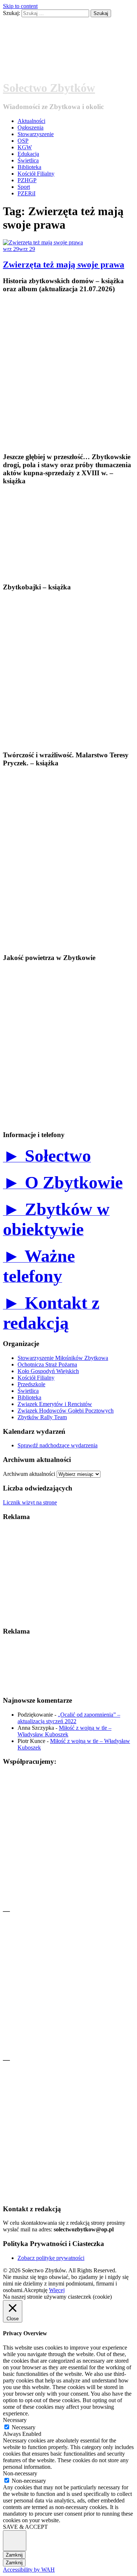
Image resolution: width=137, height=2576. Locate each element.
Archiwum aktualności (29, 1474)
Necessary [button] (15, 2420)
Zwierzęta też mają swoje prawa (64, 265)
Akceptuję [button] (36, 2290)
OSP (23, 141)
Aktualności (31, 121)
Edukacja (28, 154)
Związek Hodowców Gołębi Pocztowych (66, 1411)
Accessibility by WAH (29, 2570)
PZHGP (27, 180)
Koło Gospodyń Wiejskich (48, 1371)
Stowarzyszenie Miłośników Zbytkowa (63, 1358)
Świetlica (28, 160)
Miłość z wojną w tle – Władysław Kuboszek (64, 1731)
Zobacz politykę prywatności (51, 2258)
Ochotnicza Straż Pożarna (47, 1364)
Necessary (24, 2427)
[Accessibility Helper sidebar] (15, 2541)
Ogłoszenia (31, 128)
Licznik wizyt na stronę (30, 1502)
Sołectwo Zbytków (49, 88)
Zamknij (14, 2555)
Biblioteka (29, 167)
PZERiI (26, 193)
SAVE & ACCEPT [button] (25, 2527)
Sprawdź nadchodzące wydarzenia (58, 1445)
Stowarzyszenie (36, 134)
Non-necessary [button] (20, 2473)
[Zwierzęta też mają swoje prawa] (43, 242)
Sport (24, 187)
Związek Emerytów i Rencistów (55, 1404)
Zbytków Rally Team (42, 1417)
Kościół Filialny (36, 174)
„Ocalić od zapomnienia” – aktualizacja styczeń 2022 (69, 1718)
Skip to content (20, 6)
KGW (25, 147)
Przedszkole (31, 1384)
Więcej (57, 2290)
